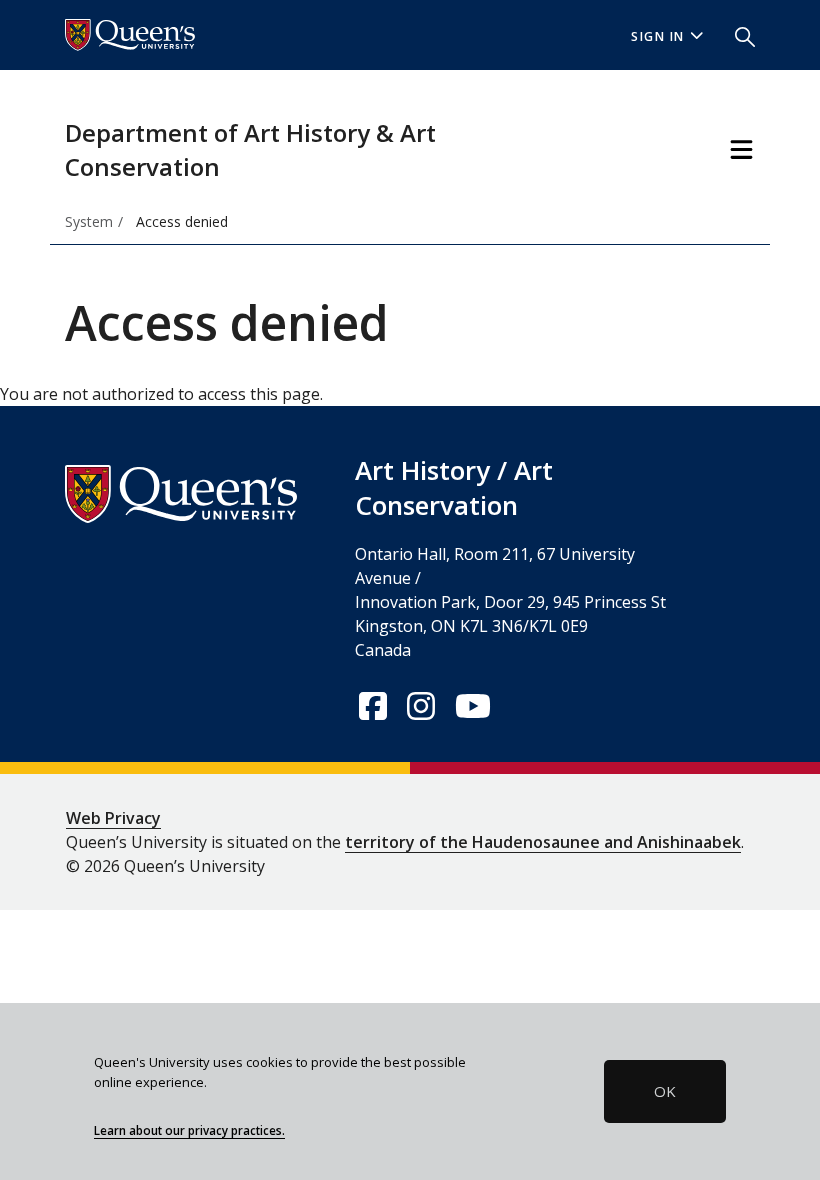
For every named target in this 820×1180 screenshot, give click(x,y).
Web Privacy (113, 818)
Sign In (658, 36)
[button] (737, 35)
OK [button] (665, 1091)
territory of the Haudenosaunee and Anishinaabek (543, 842)
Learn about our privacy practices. (189, 1130)
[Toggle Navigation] (741, 149)
